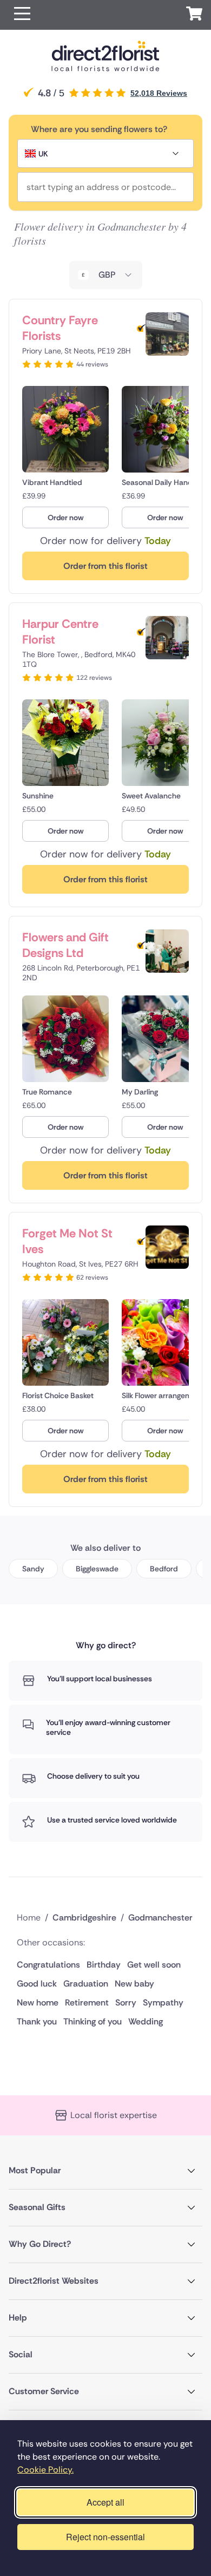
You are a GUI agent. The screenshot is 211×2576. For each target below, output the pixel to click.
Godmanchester (160, 1918)
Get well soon (154, 1965)
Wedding (146, 2021)
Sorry (126, 2003)
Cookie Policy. (45, 2470)
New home (38, 2003)
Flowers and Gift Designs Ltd (65, 945)
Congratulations (48, 1965)
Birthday (104, 1965)
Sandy (33, 1569)
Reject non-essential (105, 2537)
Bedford (164, 1569)
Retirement (87, 2003)
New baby (134, 1984)
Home (29, 1918)
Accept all (105, 2502)
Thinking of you (93, 2021)
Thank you (37, 2021)
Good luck (37, 1984)
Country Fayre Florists (60, 328)
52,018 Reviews (159, 93)
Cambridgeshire (84, 1918)
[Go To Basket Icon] (194, 15)
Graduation (86, 1984)
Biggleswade (97, 1569)
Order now (65, 517)
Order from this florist (105, 566)
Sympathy (163, 2003)
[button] (22, 15)
